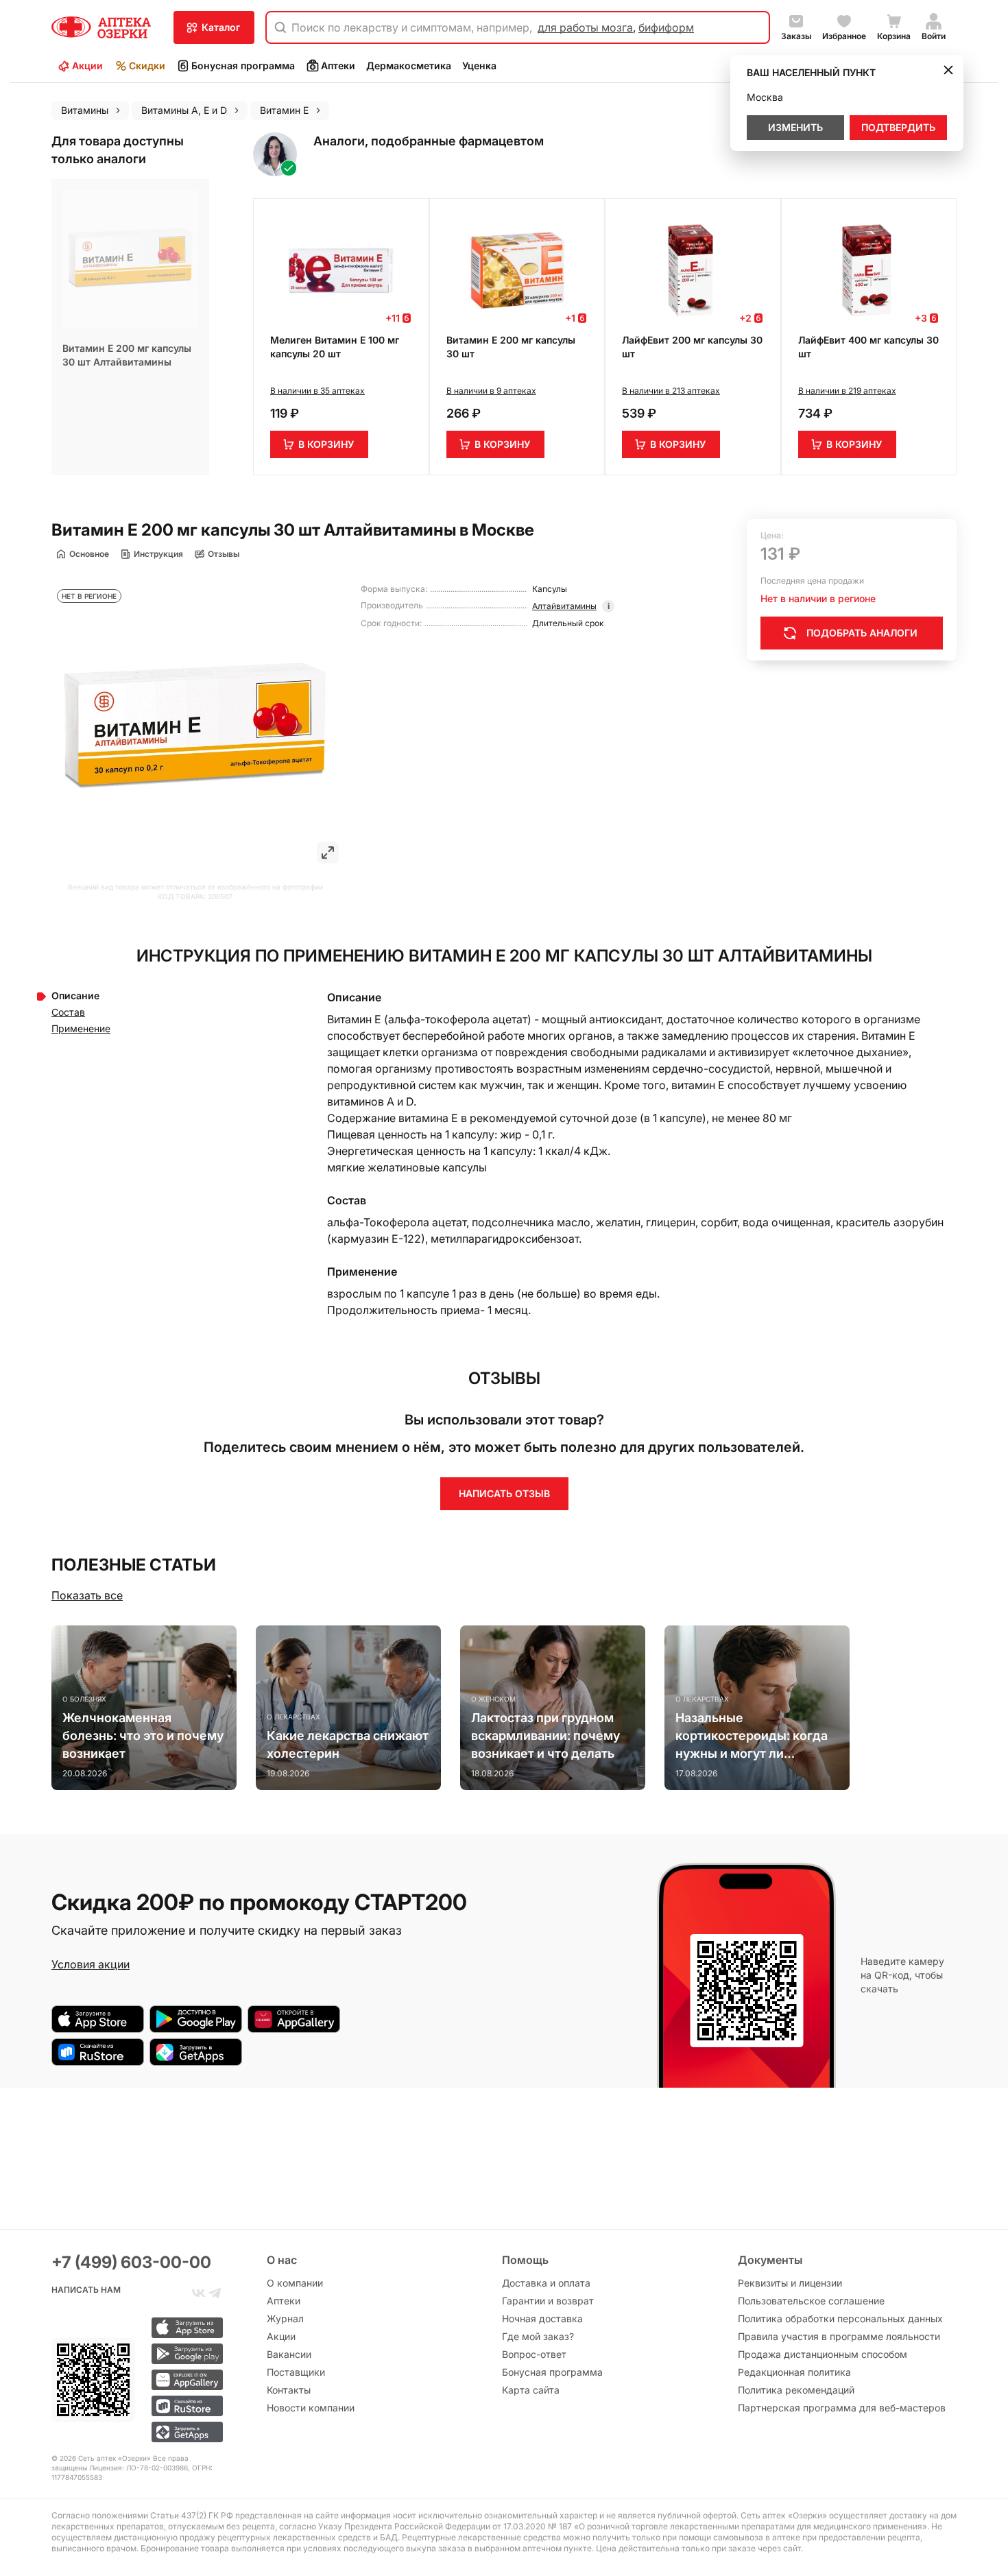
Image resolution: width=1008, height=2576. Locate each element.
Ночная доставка (542, 2318)
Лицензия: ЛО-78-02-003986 (139, 2468)
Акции (87, 65)
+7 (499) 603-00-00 (131, 2262)
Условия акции (91, 1964)
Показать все (87, 1595)
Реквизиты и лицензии (790, 2283)
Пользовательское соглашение (811, 2301)
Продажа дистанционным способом (823, 2354)
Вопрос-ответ (534, 2354)
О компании (295, 2283)
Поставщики (296, 2372)
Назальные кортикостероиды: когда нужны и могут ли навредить (752, 1737)
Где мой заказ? (538, 2336)
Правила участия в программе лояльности (839, 2336)
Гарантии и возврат (548, 2301)
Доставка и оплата (546, 2283)
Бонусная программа (243, 65)
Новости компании (311, 2408)
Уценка (479, 65)
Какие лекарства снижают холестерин (348, 1744)
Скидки (147, 65)
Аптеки (338, 65)
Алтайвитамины (564, 606)
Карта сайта (531, 2390)
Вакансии (289, 2354)
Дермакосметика (409, 65)
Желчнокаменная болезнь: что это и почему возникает (143, 1736)
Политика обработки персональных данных (840, 2318)
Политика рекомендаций (796, 2390)
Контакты (289, 2390)
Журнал (285, 2318)
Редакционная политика (794, 2372)
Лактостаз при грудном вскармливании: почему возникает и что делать (545, 1736)
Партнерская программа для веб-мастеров (842, 2408)
